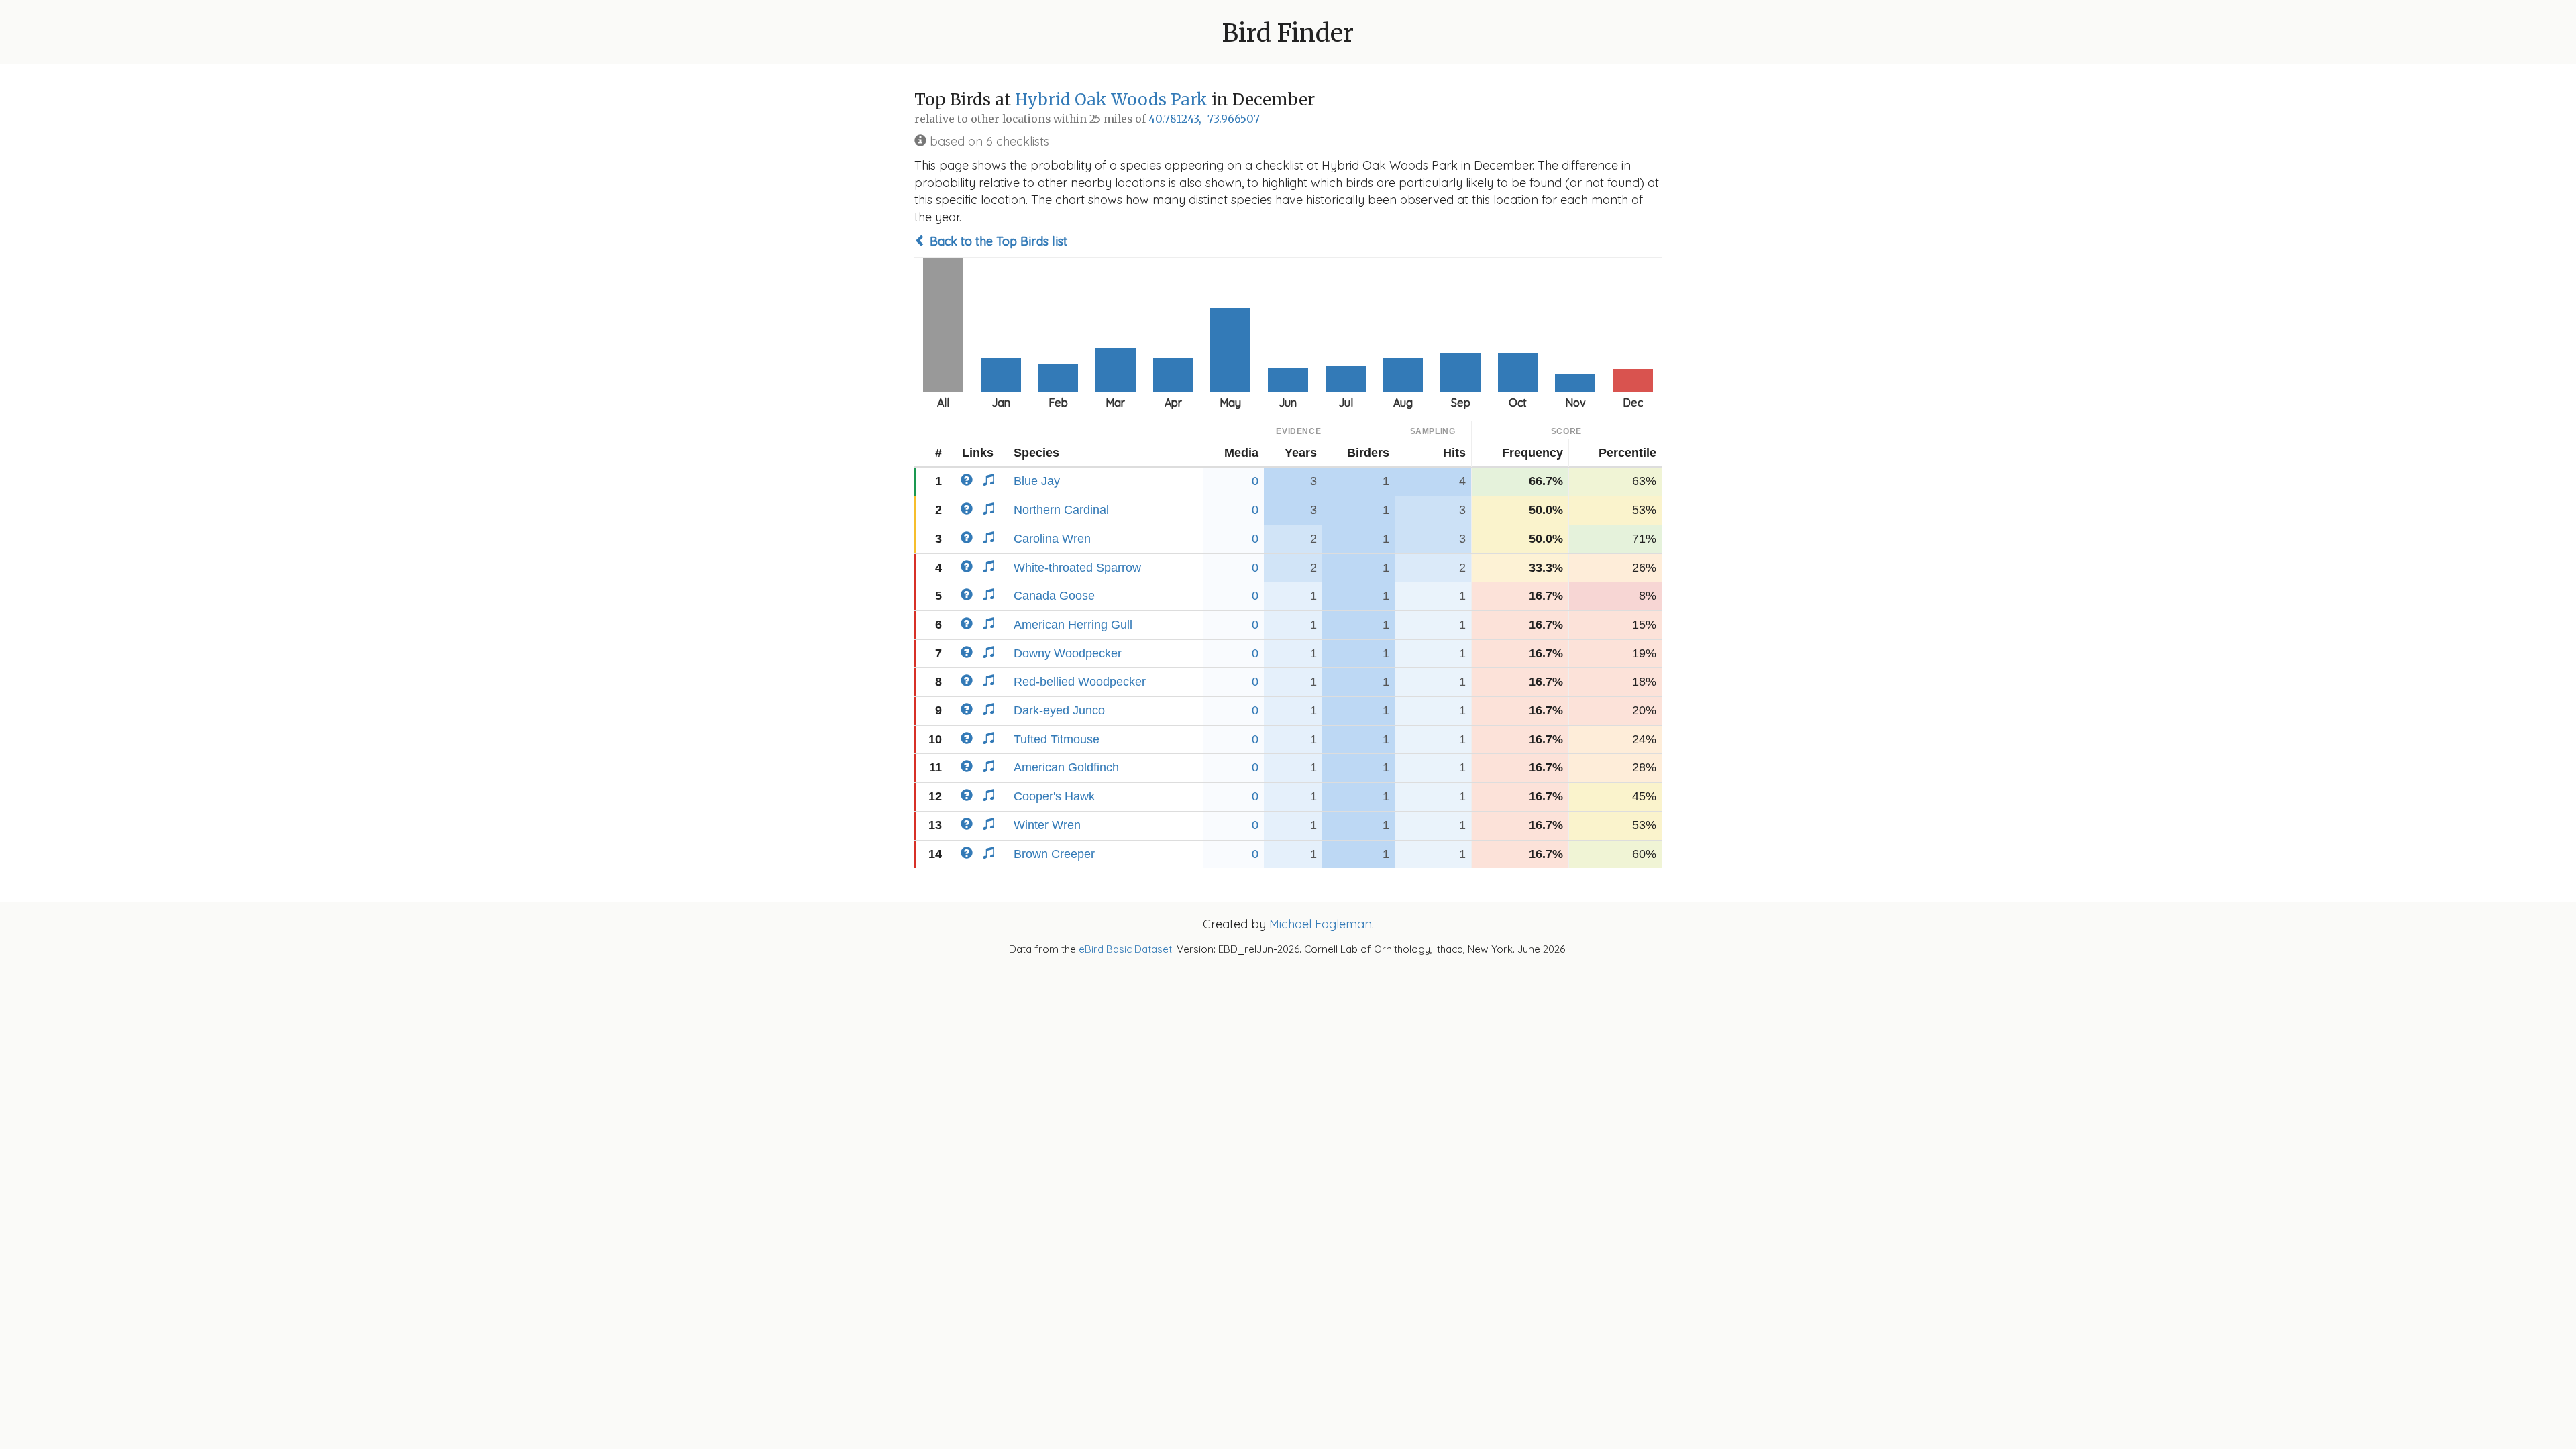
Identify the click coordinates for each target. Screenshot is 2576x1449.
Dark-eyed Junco (1059, 710)
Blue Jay (1037, 481)
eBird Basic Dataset (1125, 949)
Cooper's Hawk (1054, 796)
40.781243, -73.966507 (1204, 119)
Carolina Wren (1052, 539)
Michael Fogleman (1321, 924)
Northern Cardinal (1061, 510)
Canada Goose (1054, 596)
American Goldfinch (1066, 767)
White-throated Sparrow (1077, 568)
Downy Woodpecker (1068, 653)
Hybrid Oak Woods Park (1111, 100)
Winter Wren (1047, 825)
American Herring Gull (1073, 625)
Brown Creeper (1054, 854)
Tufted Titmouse (1057, 739)
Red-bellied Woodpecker (1080, 682)
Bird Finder (1288, 33)
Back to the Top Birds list (997, 241)
